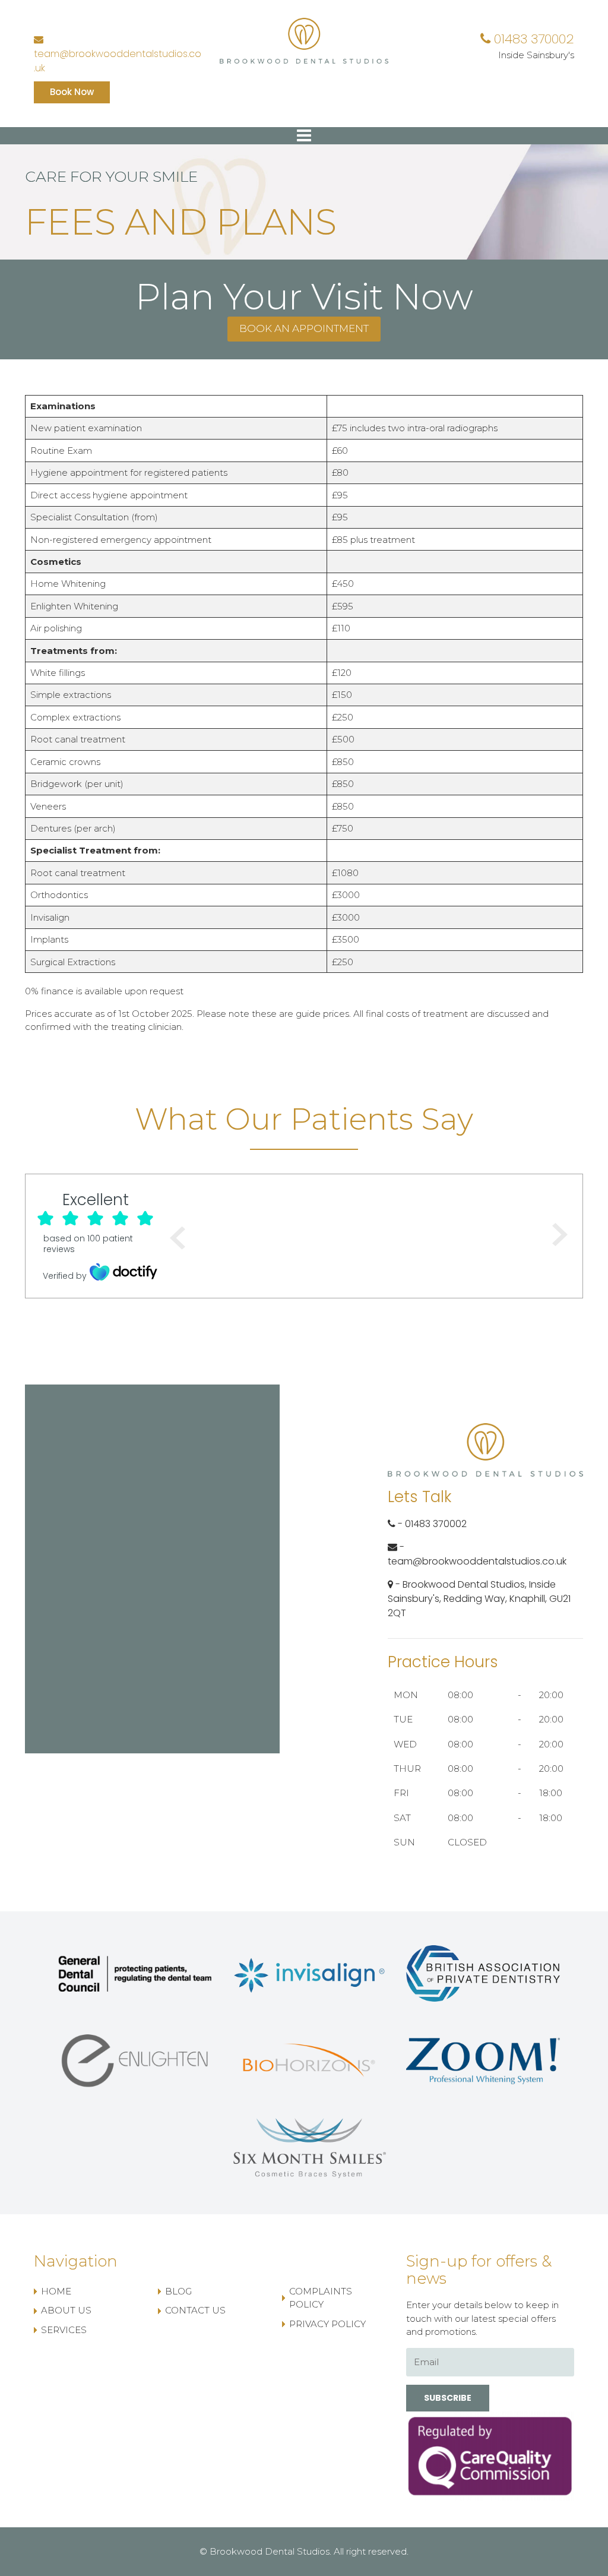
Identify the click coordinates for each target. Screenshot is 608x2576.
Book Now (72, 92)
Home (56, 2291)
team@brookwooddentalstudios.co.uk (118, 61)
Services (64, 2330)
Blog (178, 2291)
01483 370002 (532, 39)
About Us (66, 2310)
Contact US (195, 2310)
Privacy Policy (327, 2324)
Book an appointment (304, 328)
